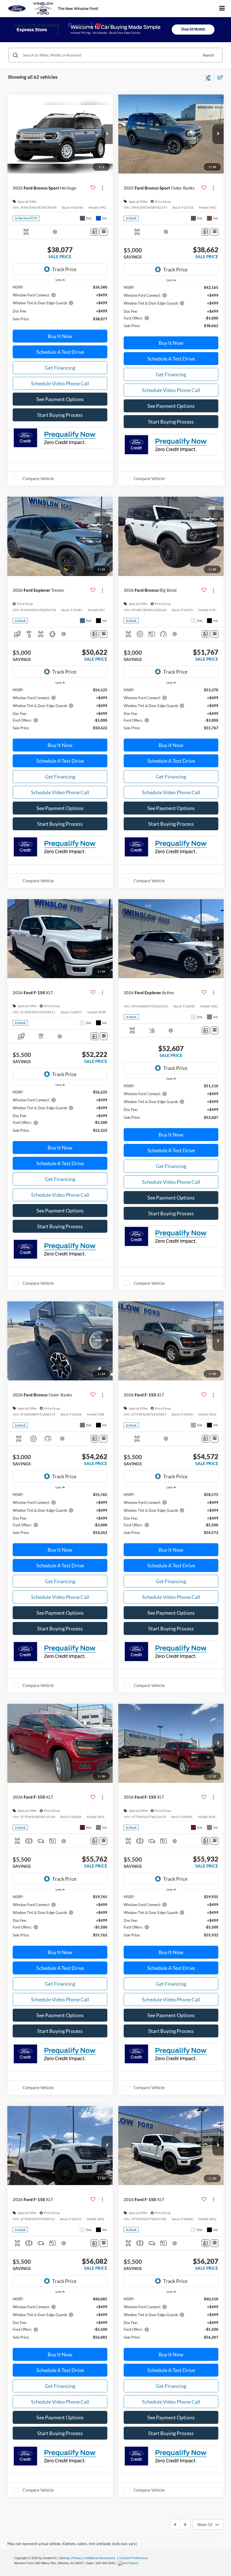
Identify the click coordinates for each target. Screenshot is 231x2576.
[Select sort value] (219, 77)
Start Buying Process (60, 415)
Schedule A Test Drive (60, 352)
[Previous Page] (175, 2525)
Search (208, 55)
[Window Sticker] (104, 232)
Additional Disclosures (101, 2558)
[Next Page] (185, 2525)
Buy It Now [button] (60, 336)
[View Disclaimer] (55, 232)
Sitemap (64, 2558)
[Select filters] (208, 77)
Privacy (78, 2558)
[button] (107, 134)
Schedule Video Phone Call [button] (60, 383)
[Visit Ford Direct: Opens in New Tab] (129, 2563)
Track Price (64, 269)
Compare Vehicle (38, 478)
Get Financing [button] (60, 368)
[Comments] (95, 232)
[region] (60, 305)
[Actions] (102, 188)
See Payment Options (60, 399)
